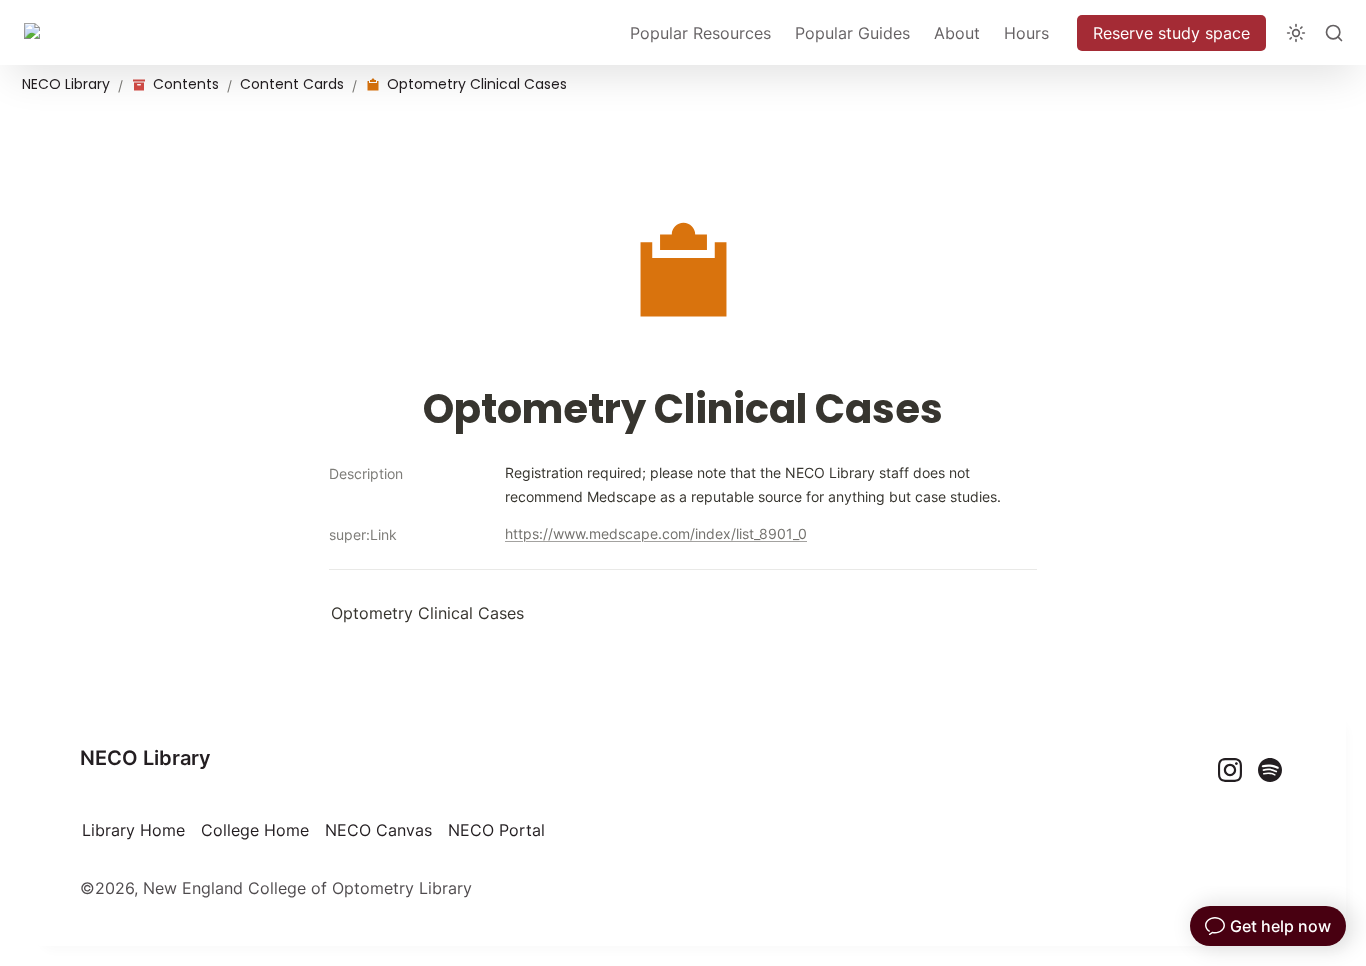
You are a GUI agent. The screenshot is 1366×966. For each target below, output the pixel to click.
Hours (1026, 33)
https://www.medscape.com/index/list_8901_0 (656, 533)
